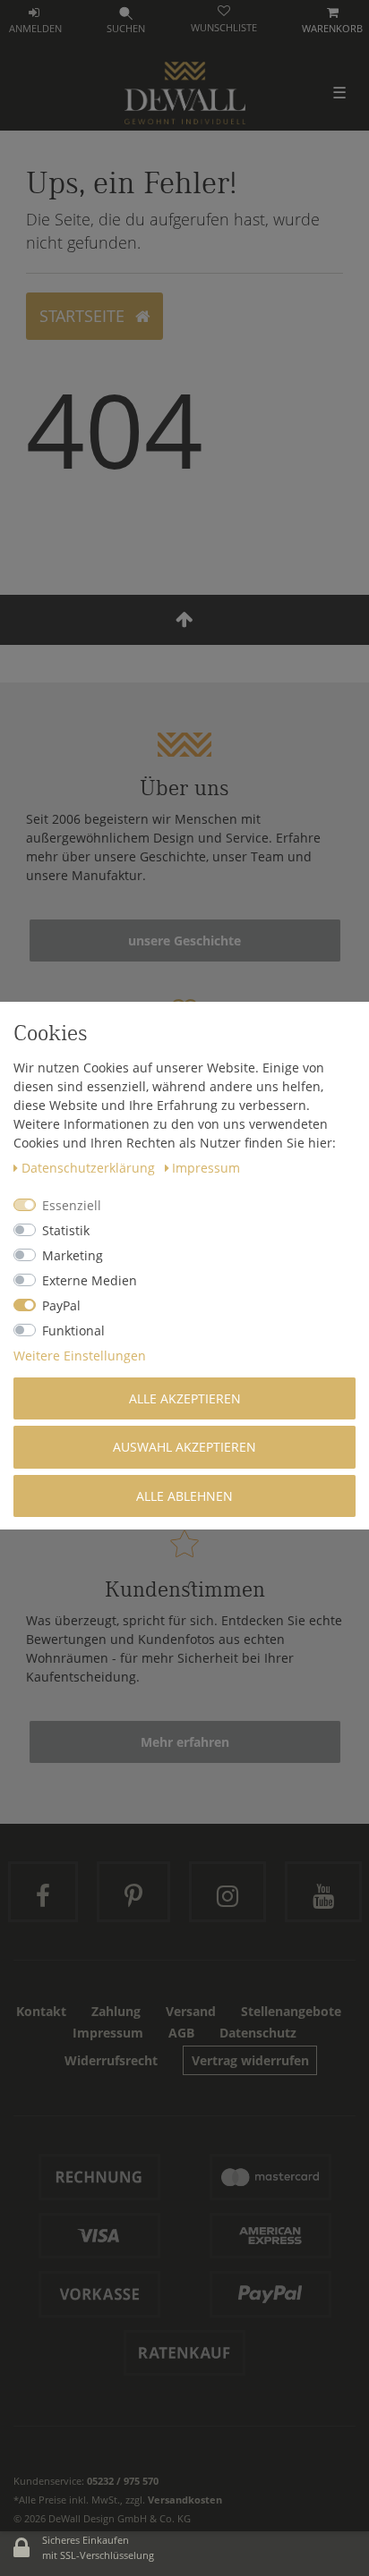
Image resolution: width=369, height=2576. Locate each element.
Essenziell (72, 1205)
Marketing (73, 1255)
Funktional (73, 1330)
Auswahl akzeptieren (184, 1447)
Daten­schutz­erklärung (90, 1168)
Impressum (206, 1168)
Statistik (66, 1230)
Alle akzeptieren (185, 1398)
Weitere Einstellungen (80, 1356)
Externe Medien (90, 1280)
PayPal (61, 1305)
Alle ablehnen (184, 1496)
